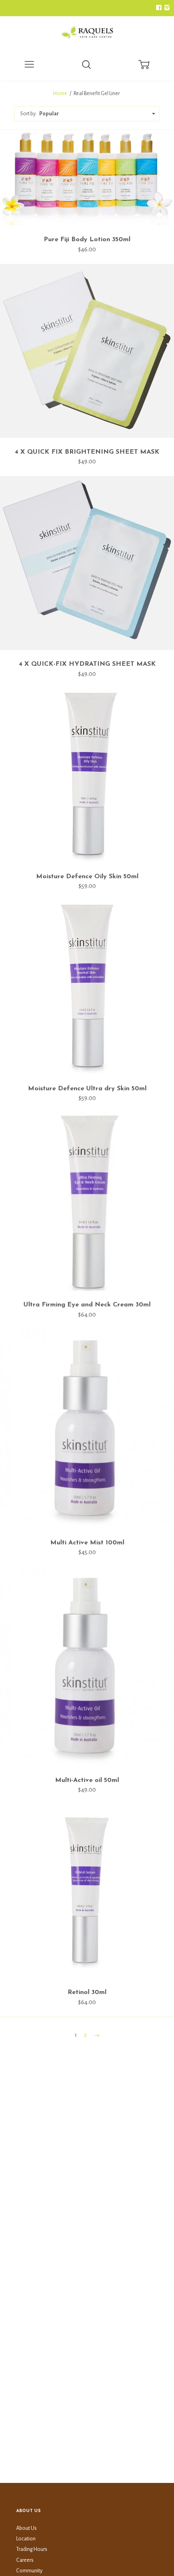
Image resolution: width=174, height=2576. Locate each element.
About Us (27, 2528)
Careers (25, 2560)
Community (29, 2571)
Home (60, 93)
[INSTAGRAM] (166, 8)
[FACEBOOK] (159, 8)
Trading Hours (32, 2549)
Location (26, 2539)
